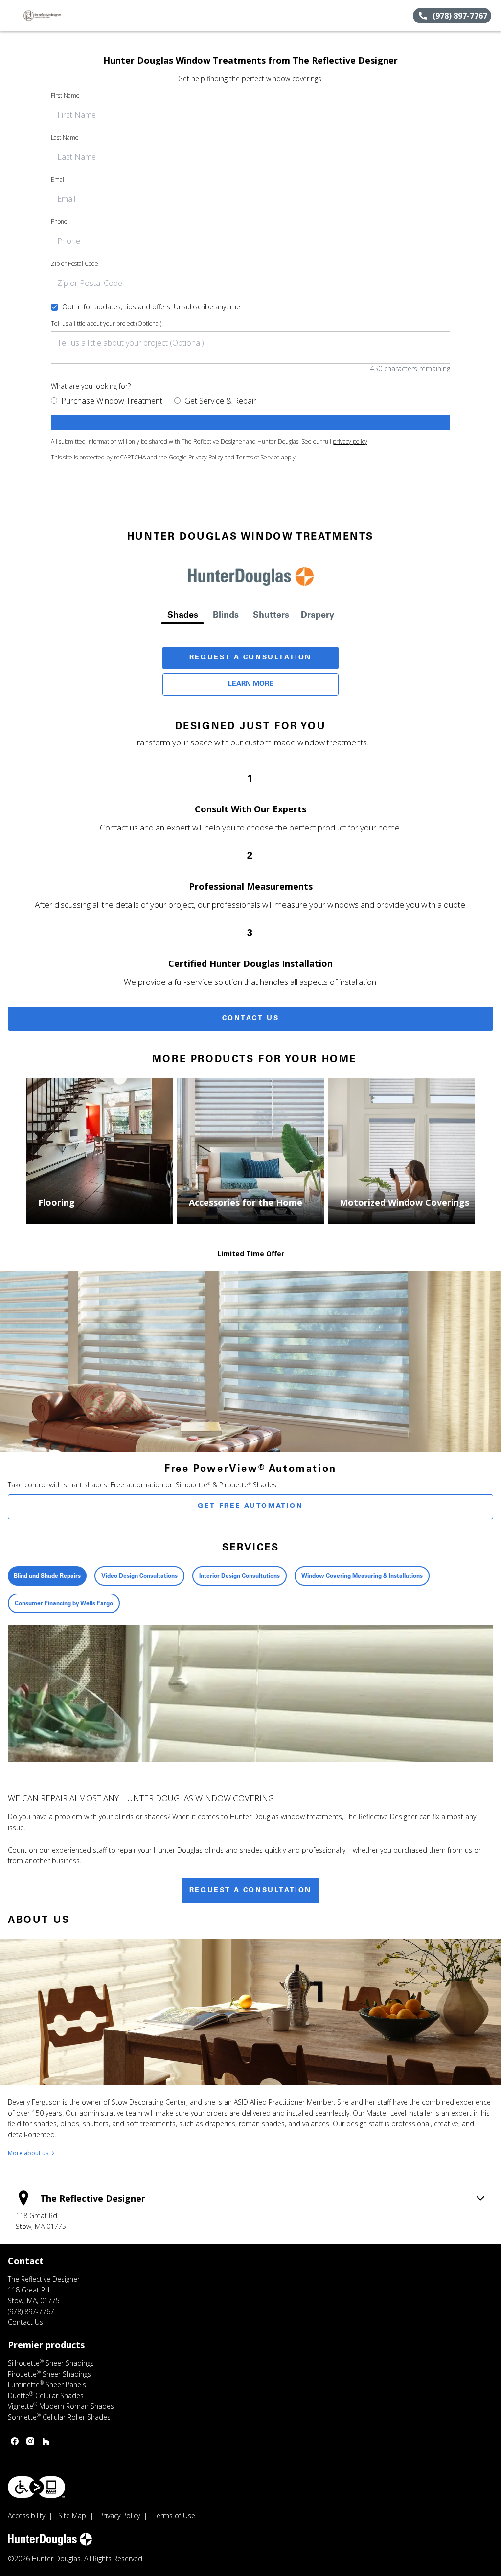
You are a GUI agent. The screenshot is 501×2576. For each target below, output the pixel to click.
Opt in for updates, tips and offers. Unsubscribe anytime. (152, 307)
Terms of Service (258, 457)
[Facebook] (15, 2441)
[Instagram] (30, 2441)
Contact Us (251, 1019)
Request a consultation (250, 1891)
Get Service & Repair (220, 401)
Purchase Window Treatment (112, 401)
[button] (11, 16)
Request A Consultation (250, 658)
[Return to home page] (52, 16)
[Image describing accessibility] (36, 2487)
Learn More (251, 684)
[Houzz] (46, 2441)
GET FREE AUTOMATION (250, 1506)
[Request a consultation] (250, 422)
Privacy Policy (206, 457)
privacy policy (350, 442)
